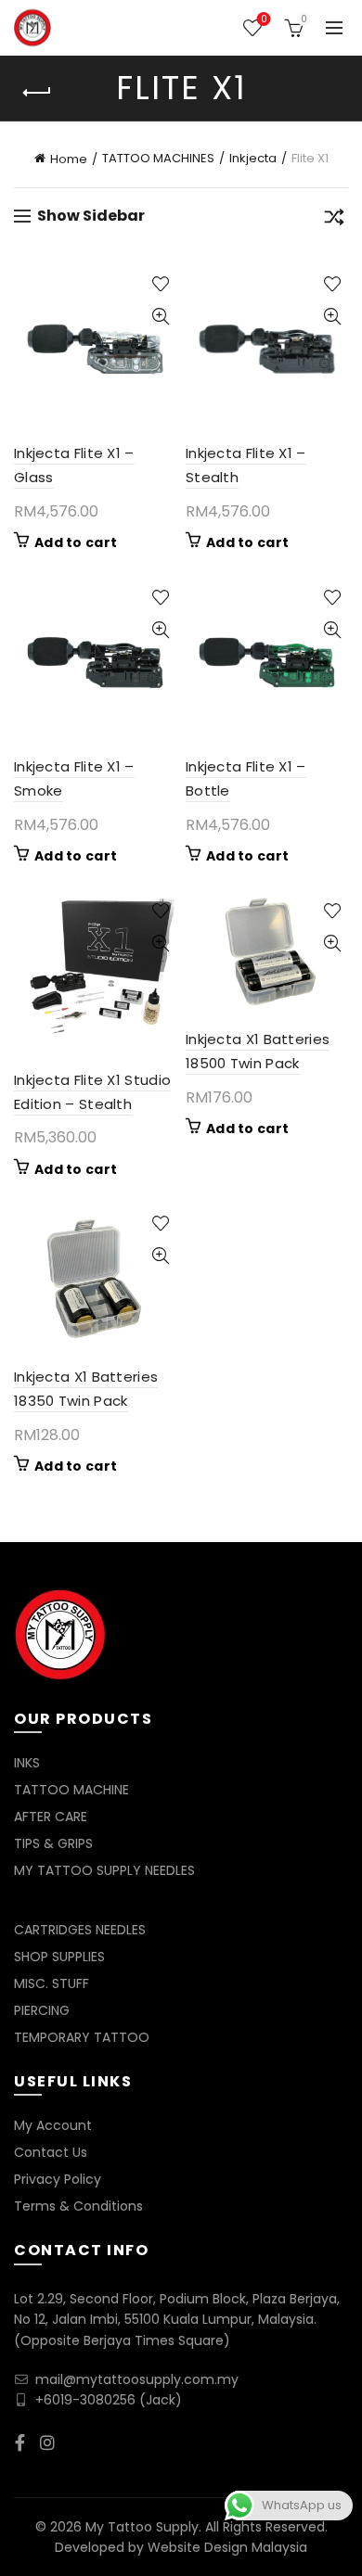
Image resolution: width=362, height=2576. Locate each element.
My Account (53, 2125)
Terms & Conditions (78, 2206)
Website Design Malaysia (227, 2547)
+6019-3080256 (85, 2400)
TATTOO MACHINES (158, 158)
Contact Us (51, 2152)
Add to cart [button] (76, 542)
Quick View (160, 317)
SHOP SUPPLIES (59, 1957)
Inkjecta (253, 158)
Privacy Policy (58, 2179)
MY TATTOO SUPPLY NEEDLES (104, 1870)
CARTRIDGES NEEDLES (80, 1930)
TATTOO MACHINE (71, 1790)
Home (69, 159)
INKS (27, 1763)
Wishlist (264, 20)
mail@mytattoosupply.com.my (137, 2379)
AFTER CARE (51, 1817)
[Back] (37, 93)
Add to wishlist (160, 284)
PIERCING (42, 2010)
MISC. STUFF (52, 1983)
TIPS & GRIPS (53, 1843)
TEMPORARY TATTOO (82, 2037)
